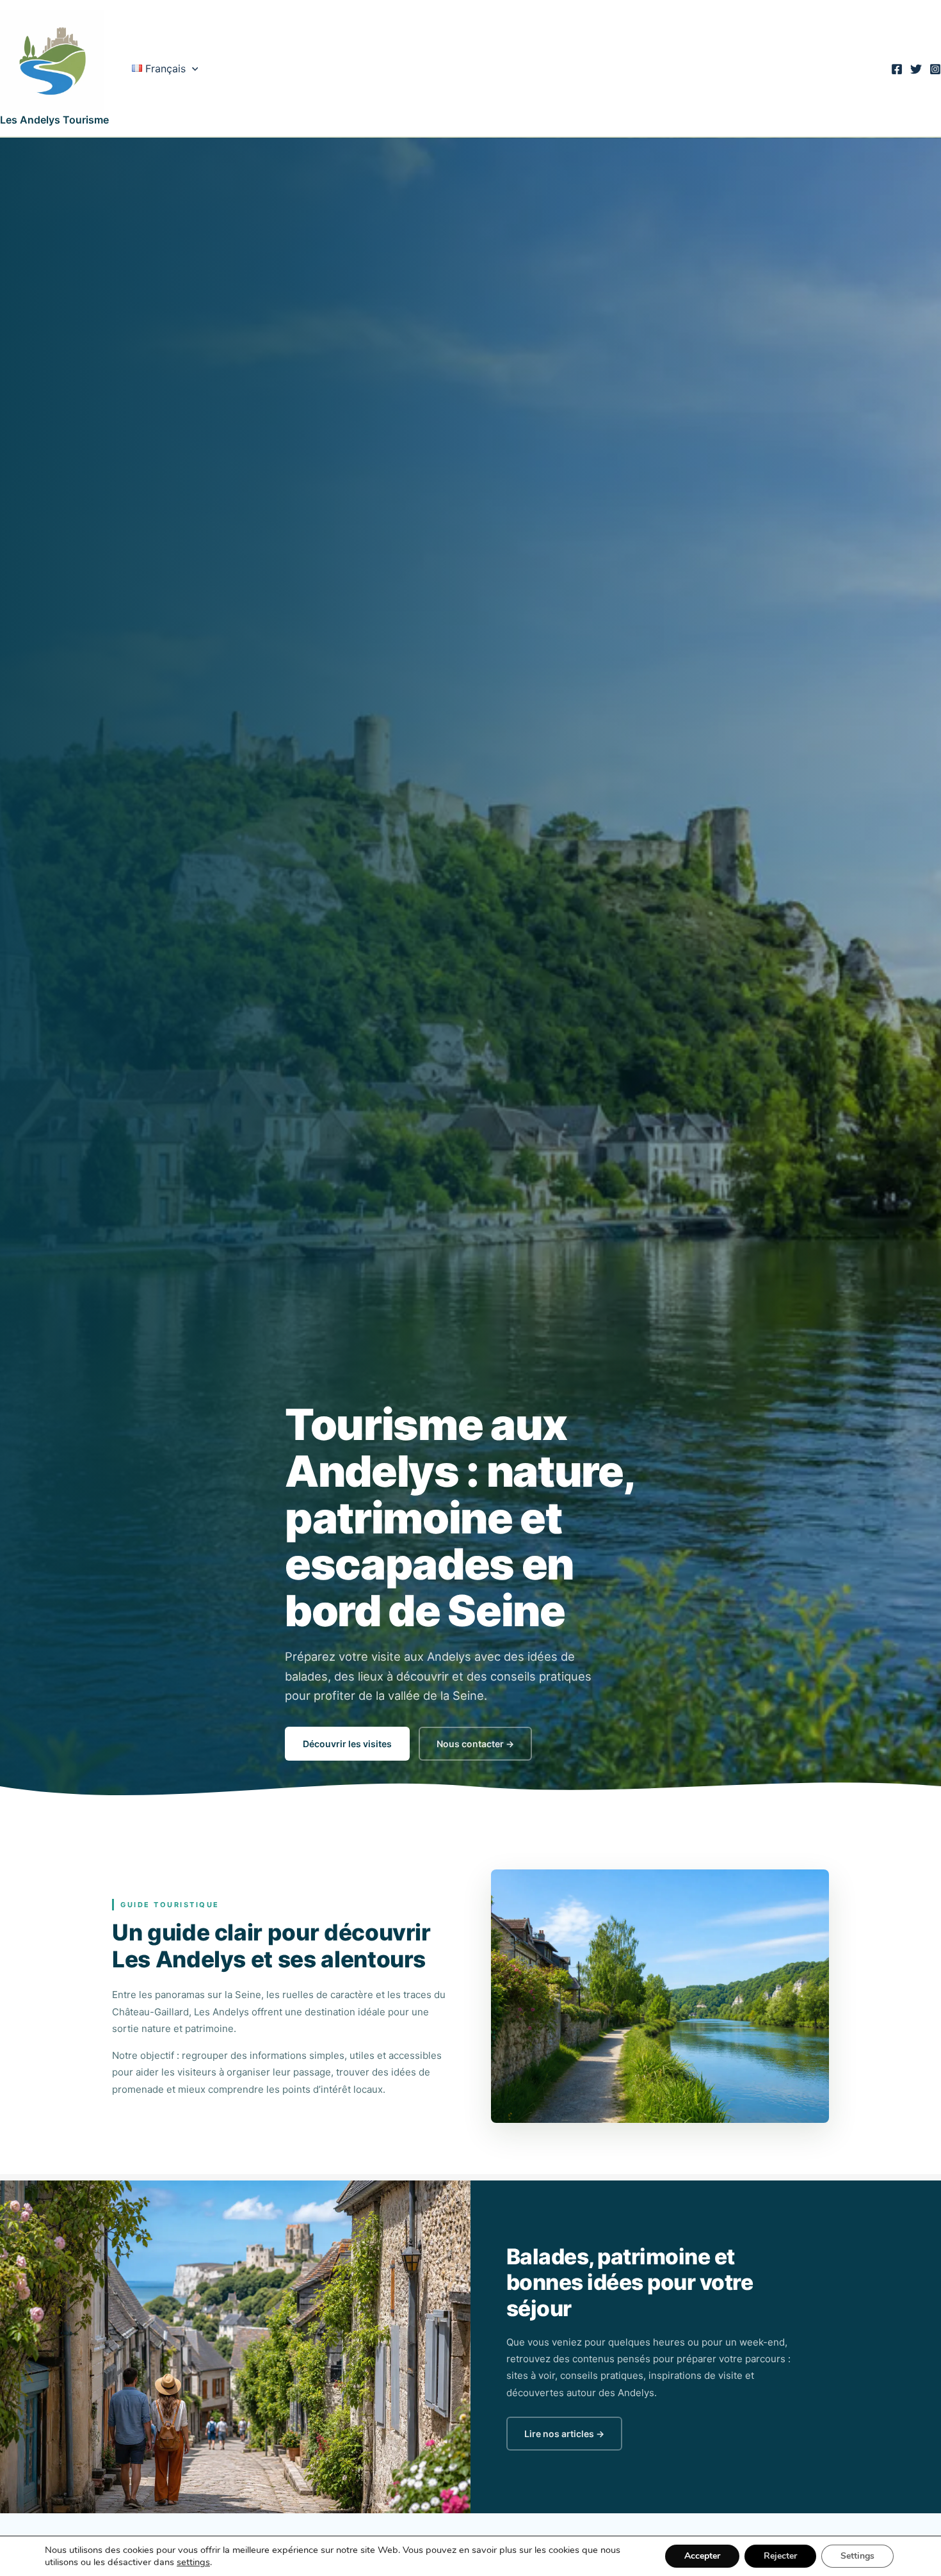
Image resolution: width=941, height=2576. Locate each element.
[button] (192, 68)
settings (193, 2562)
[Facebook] (897, 69)
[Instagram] (935, 69)
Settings (857, 2556)
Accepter (702, 2556)
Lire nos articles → (564, 2434)
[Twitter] (916, 69)
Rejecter (780, 2556)
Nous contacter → (475, 1744)
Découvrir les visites (347, 1744)
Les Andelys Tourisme (54, 120)
